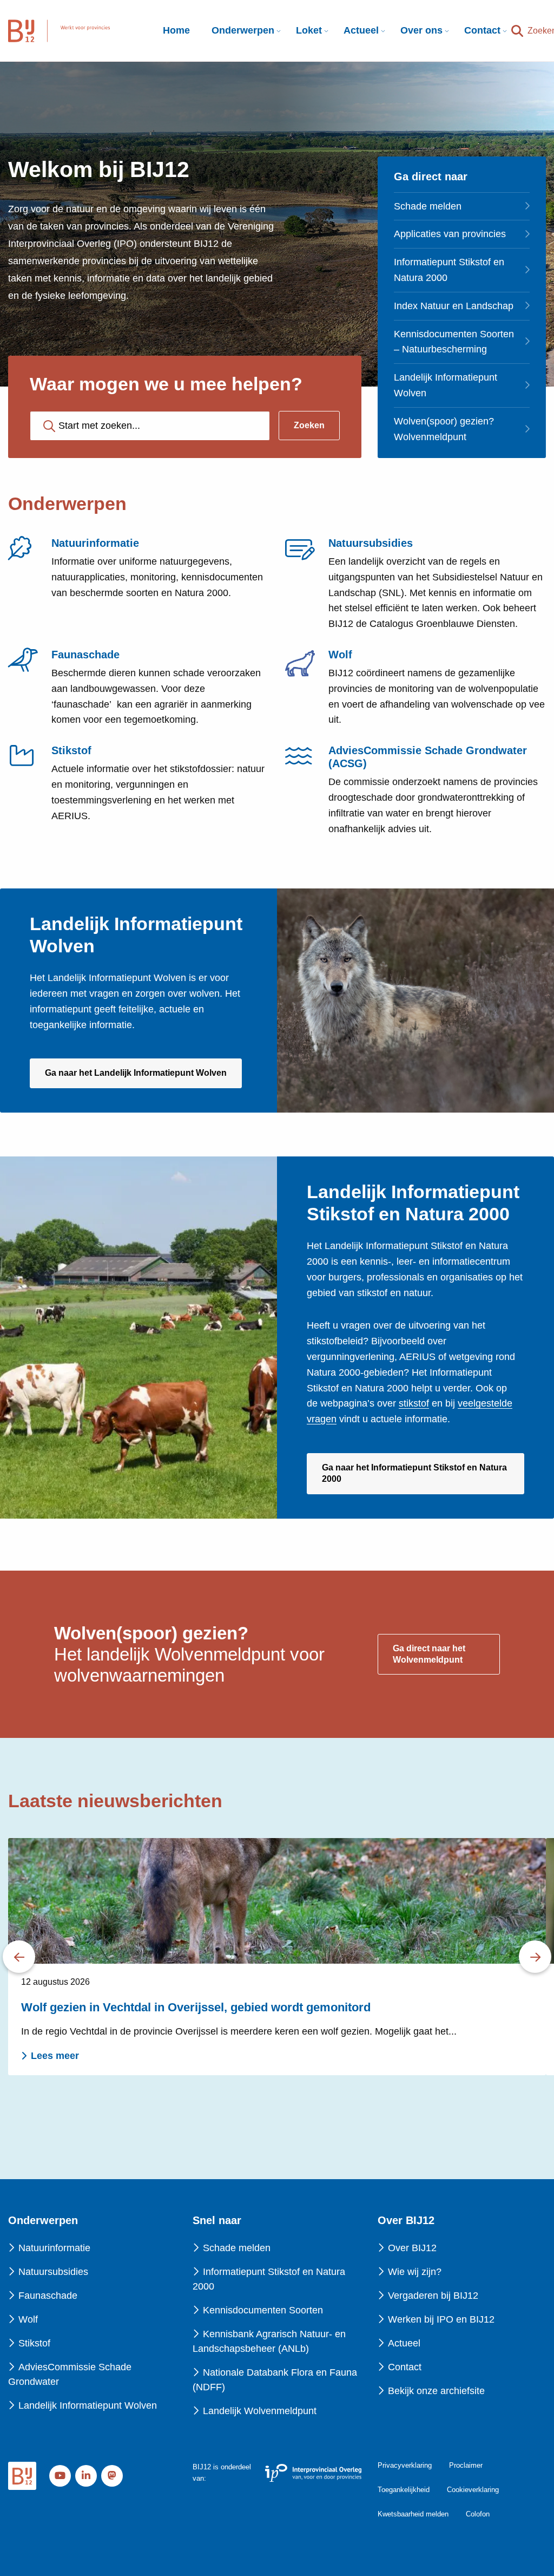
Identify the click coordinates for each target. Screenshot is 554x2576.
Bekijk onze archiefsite (436, 2391)
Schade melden (428, 206)
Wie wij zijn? (415, 2272)
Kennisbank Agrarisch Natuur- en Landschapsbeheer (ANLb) (269, 2341)
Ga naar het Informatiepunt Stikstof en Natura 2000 (414, 1479)
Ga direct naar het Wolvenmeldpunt (429, 1654)
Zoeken (309, 425)
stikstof (414, 1403)
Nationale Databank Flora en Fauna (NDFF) (275, 2380)
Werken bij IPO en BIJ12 (441, 2319)
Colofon (478, 2514)
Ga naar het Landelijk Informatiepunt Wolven (143, 1078)
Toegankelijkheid (404, 2490)
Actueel (361, 30)
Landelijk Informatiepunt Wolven (446, 385)
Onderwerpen (243, 30)
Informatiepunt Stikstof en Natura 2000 (449, 270)
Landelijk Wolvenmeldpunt (260, 2411)
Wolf (28, 2319)
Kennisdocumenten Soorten (263, 2310)
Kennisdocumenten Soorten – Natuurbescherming (454, 342)
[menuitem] (243, 31)
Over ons (421, 30)
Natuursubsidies (53, 2272)
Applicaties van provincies (450, 234)
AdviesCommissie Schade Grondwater (70, 2374)
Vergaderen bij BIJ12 (433, 2296)
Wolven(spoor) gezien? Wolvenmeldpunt (444, 429)
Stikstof (34, 2343)
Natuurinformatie (54, 2248)
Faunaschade (48, 2296)
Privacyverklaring (405, 2465)
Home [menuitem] (176, 30)
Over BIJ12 (412, 2248)
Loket (309, 30)
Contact (482, 30)
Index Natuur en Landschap (454, 306)
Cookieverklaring (473, 2490)
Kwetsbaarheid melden (413, 2514)
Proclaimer (466, 2465)
